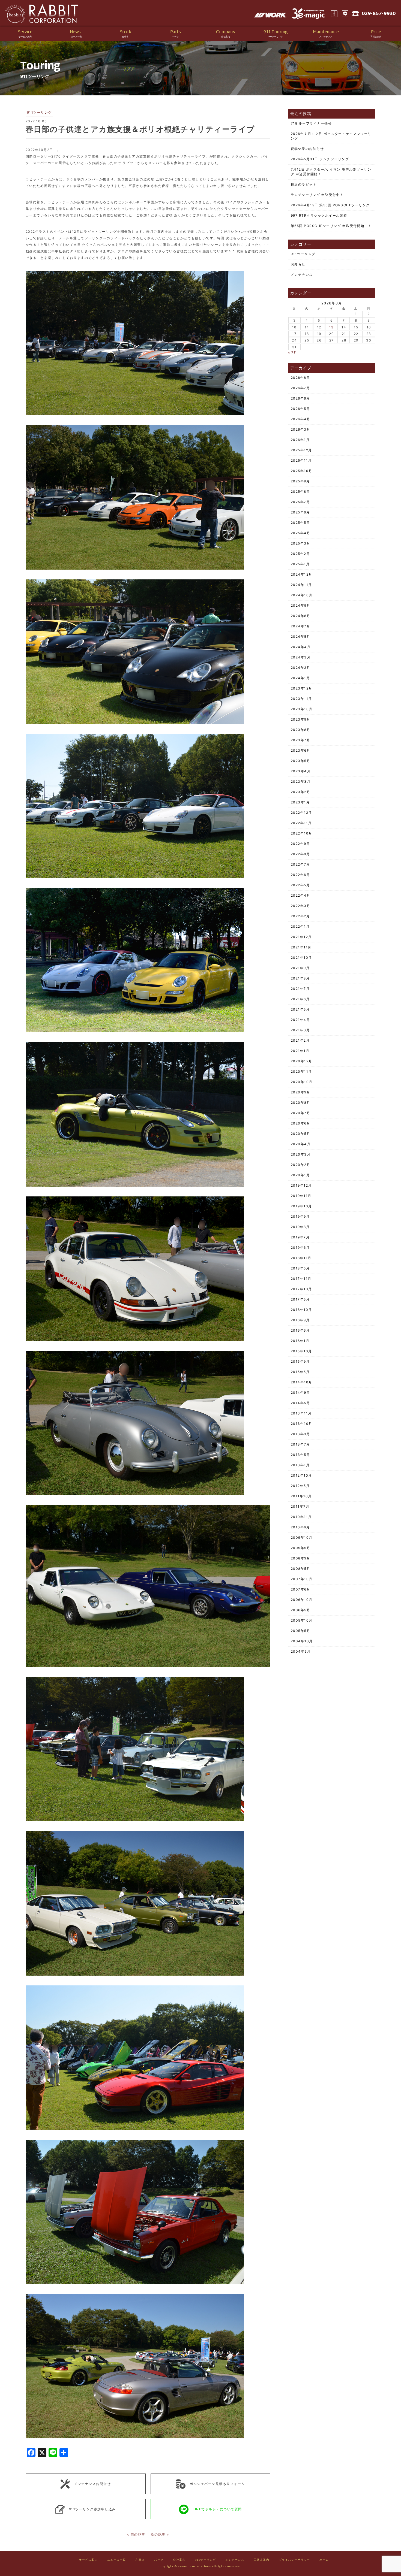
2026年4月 (301, 419)
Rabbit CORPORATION (42, 14)
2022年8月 (300, 854)
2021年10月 (301, 958)
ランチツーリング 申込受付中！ (317, 195)
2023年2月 (301, 792)
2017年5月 (300, 1299)
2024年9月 (301, 605)
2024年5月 (301, 637)
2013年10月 (302, 1424)
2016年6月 (300, 1330)
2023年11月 (301, 699)
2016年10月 (301, 1310)
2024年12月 (302, 574)
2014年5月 (300, 1403)
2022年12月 (301, 813)
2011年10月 (301, 1496)
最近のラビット (304, 184)
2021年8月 (300, 978)
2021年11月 (301, 947)
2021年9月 (300, 968)
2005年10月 (302, 1620)
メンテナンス (302, 275)
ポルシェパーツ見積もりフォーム (217, 2483)
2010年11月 (301, 1517)
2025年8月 (300, 492)
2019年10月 (301, 1206)
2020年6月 (301, 1123)
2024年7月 (301, 626)
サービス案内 (88, 2560)
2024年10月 (302, 595)
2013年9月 (300, 1434)
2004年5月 (301, 1651)
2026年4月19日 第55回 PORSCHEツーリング (330, 205)
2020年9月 (301, 1092)
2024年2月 (301, 668)
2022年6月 (300, 875)
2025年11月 (301, 460)
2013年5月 (300, 1455)
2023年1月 (300, 802)
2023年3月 (301, 781)
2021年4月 (300, 1020)
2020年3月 (301, 1154)
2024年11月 (301, 585)
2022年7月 (300, 864)
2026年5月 (300, 409)
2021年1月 (300, 1051)
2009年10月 (302, 1538)
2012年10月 (301, 1475)
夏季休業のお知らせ (307, 149)
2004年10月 (302, 1641)
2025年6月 (300, 512)
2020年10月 (302, 1082)
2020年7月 (301, 1113)
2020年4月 (301, 1144)
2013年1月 (300, 1465)
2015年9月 (300, 1361)
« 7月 (293, 353)
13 (332, 327)
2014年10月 (302, 1382)
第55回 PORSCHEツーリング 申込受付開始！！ (331, 226)
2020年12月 (302, 1061)
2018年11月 (301, 1258)
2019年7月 (300, 1237)
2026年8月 (300, 378)
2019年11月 (301, 1196)
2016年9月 (300, 1320)
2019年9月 (300, 1216)
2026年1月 (300, 440)
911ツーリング (303, 254)
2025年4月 (301, 533)
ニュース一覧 (117, 2560)
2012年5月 (300, 1486)
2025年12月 (301, 450)
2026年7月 (300, 388)
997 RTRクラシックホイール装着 (319, 215)
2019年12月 (301, 1185)
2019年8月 (300, 1227)
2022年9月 (300, 844)
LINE (345, 14)
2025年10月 (302, 471)
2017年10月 (301, 1289)
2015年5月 (300, 1372)
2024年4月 (301, 647)
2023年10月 (302, 709)
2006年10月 (302, 1600)
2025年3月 (301, 543)
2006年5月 (301, 1610)
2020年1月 (300, 1175)
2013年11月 (301, 1413)
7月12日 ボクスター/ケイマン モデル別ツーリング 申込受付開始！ (331, 172)
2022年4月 (301, 895)
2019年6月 (300, 1248)
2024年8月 (301, 616)
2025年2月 (300, 554)
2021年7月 (300, 989)
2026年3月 (301, 429)
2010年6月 (300, 1527)
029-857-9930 (379, 14)
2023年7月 (301, 740)
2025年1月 (300, 564)
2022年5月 (300, 885)
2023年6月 (301, 750)
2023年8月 (301, 730)
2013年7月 (300, 1444)
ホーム (324, 2560)
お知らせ (298, 264)
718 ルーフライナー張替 (311, 123)
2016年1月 (300, 1341)
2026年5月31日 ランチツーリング (320, 159)
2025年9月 (300, 481)
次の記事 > (160, 2534)
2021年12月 (301, 937)
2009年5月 (301, 1548)
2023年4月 (301, 771)
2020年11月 (301, 1071)
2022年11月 (301, 823)
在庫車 (140, 2560)
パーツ (159, 2560)
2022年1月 (300, 926)
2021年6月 (300, 999)
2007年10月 (302, 1579)
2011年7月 (300, 1506)
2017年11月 (301, 1279)
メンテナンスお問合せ (92, 2483)
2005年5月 (301, 1631)
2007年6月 (301, 1589)
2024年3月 (301, 657)
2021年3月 (300, 1030)
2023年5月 (301, 761)
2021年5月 (300, 1009)
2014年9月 (300, 1393)
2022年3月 (301, 906)
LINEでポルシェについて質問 (217, 2509)
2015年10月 (301, 1351)
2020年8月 (301, 1103)
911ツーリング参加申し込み (92, 2509)
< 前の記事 (136, 2534)
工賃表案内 (262, 2560)
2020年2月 (301, 1165)
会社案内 (179, 2560)
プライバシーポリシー (294, 2560)
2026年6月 (300, 398)
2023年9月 (301, 719)
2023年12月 (302, 688)
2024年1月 (300, 678)
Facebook (334, 14)
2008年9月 (301, 1558)
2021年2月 (300, 1040)
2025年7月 (300, 502)
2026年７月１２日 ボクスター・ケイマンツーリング (331, 136)
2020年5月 (301, 1134)
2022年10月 (302, 833)
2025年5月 (300, 523)
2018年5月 (300, 1268)
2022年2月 (300, 916)
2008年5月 (301, 1569)
